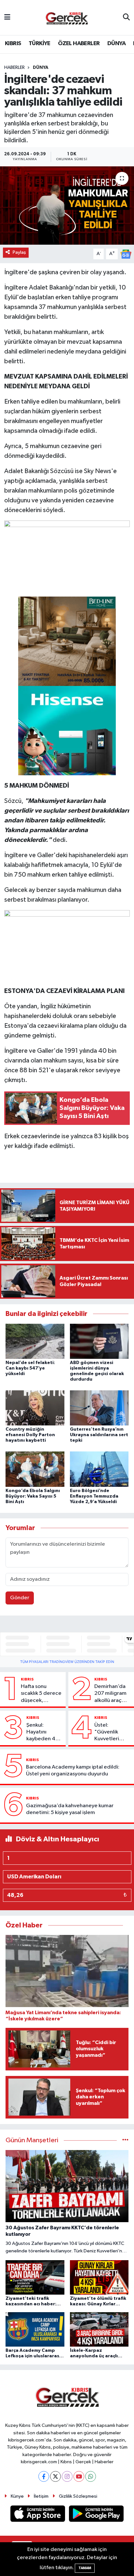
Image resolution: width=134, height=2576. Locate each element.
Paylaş (19, 252)
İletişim (41, 2496)
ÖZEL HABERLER (79, 44)
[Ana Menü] (7, 17)
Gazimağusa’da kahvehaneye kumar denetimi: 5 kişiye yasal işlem (70, 1809)
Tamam (85, 2568)
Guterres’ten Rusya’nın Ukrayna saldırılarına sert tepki (99, 1435)
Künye (17, 2496)
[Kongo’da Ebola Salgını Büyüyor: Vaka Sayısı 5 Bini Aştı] (35, 1469)
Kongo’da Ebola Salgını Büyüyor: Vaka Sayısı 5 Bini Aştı (33, 1496)
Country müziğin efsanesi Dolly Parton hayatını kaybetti (30, 1435)
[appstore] (38, 2515)
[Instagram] (67, 2476)
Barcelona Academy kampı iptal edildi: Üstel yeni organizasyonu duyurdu (73, 1771)
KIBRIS (13, 44)
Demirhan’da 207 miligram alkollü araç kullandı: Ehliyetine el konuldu (110, 1694)
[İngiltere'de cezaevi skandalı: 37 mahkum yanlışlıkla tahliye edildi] (67, 206)
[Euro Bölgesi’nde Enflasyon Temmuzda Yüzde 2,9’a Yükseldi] (99, 1469)
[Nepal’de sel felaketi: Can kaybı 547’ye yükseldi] (35, 1341)
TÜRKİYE (40, 44)
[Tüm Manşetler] (125, 2140)
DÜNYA (116, 44)
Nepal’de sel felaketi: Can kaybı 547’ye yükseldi (30, 1368)
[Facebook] (44, 2476)
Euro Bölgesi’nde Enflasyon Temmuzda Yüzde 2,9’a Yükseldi (94, 1496)
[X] (55, 2476)
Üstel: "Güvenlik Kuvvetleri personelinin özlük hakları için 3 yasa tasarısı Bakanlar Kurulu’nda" (109, 1732)
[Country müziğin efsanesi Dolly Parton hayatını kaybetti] (35, 1408)
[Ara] (126, 18)
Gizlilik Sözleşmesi (78, 2496)
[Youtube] (79, 2476)
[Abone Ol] (126, 254)
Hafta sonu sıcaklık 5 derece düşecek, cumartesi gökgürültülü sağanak (41, 1694)
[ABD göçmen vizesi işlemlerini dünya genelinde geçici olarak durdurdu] (99, 1341)
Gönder (20, 1598)
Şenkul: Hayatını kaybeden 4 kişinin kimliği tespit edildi (42, 1732)
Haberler (14, 68)
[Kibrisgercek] (67, 18)
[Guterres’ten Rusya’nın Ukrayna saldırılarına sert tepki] (99, 1408)
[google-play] (96, 2515)
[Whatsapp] (91, 2476)
